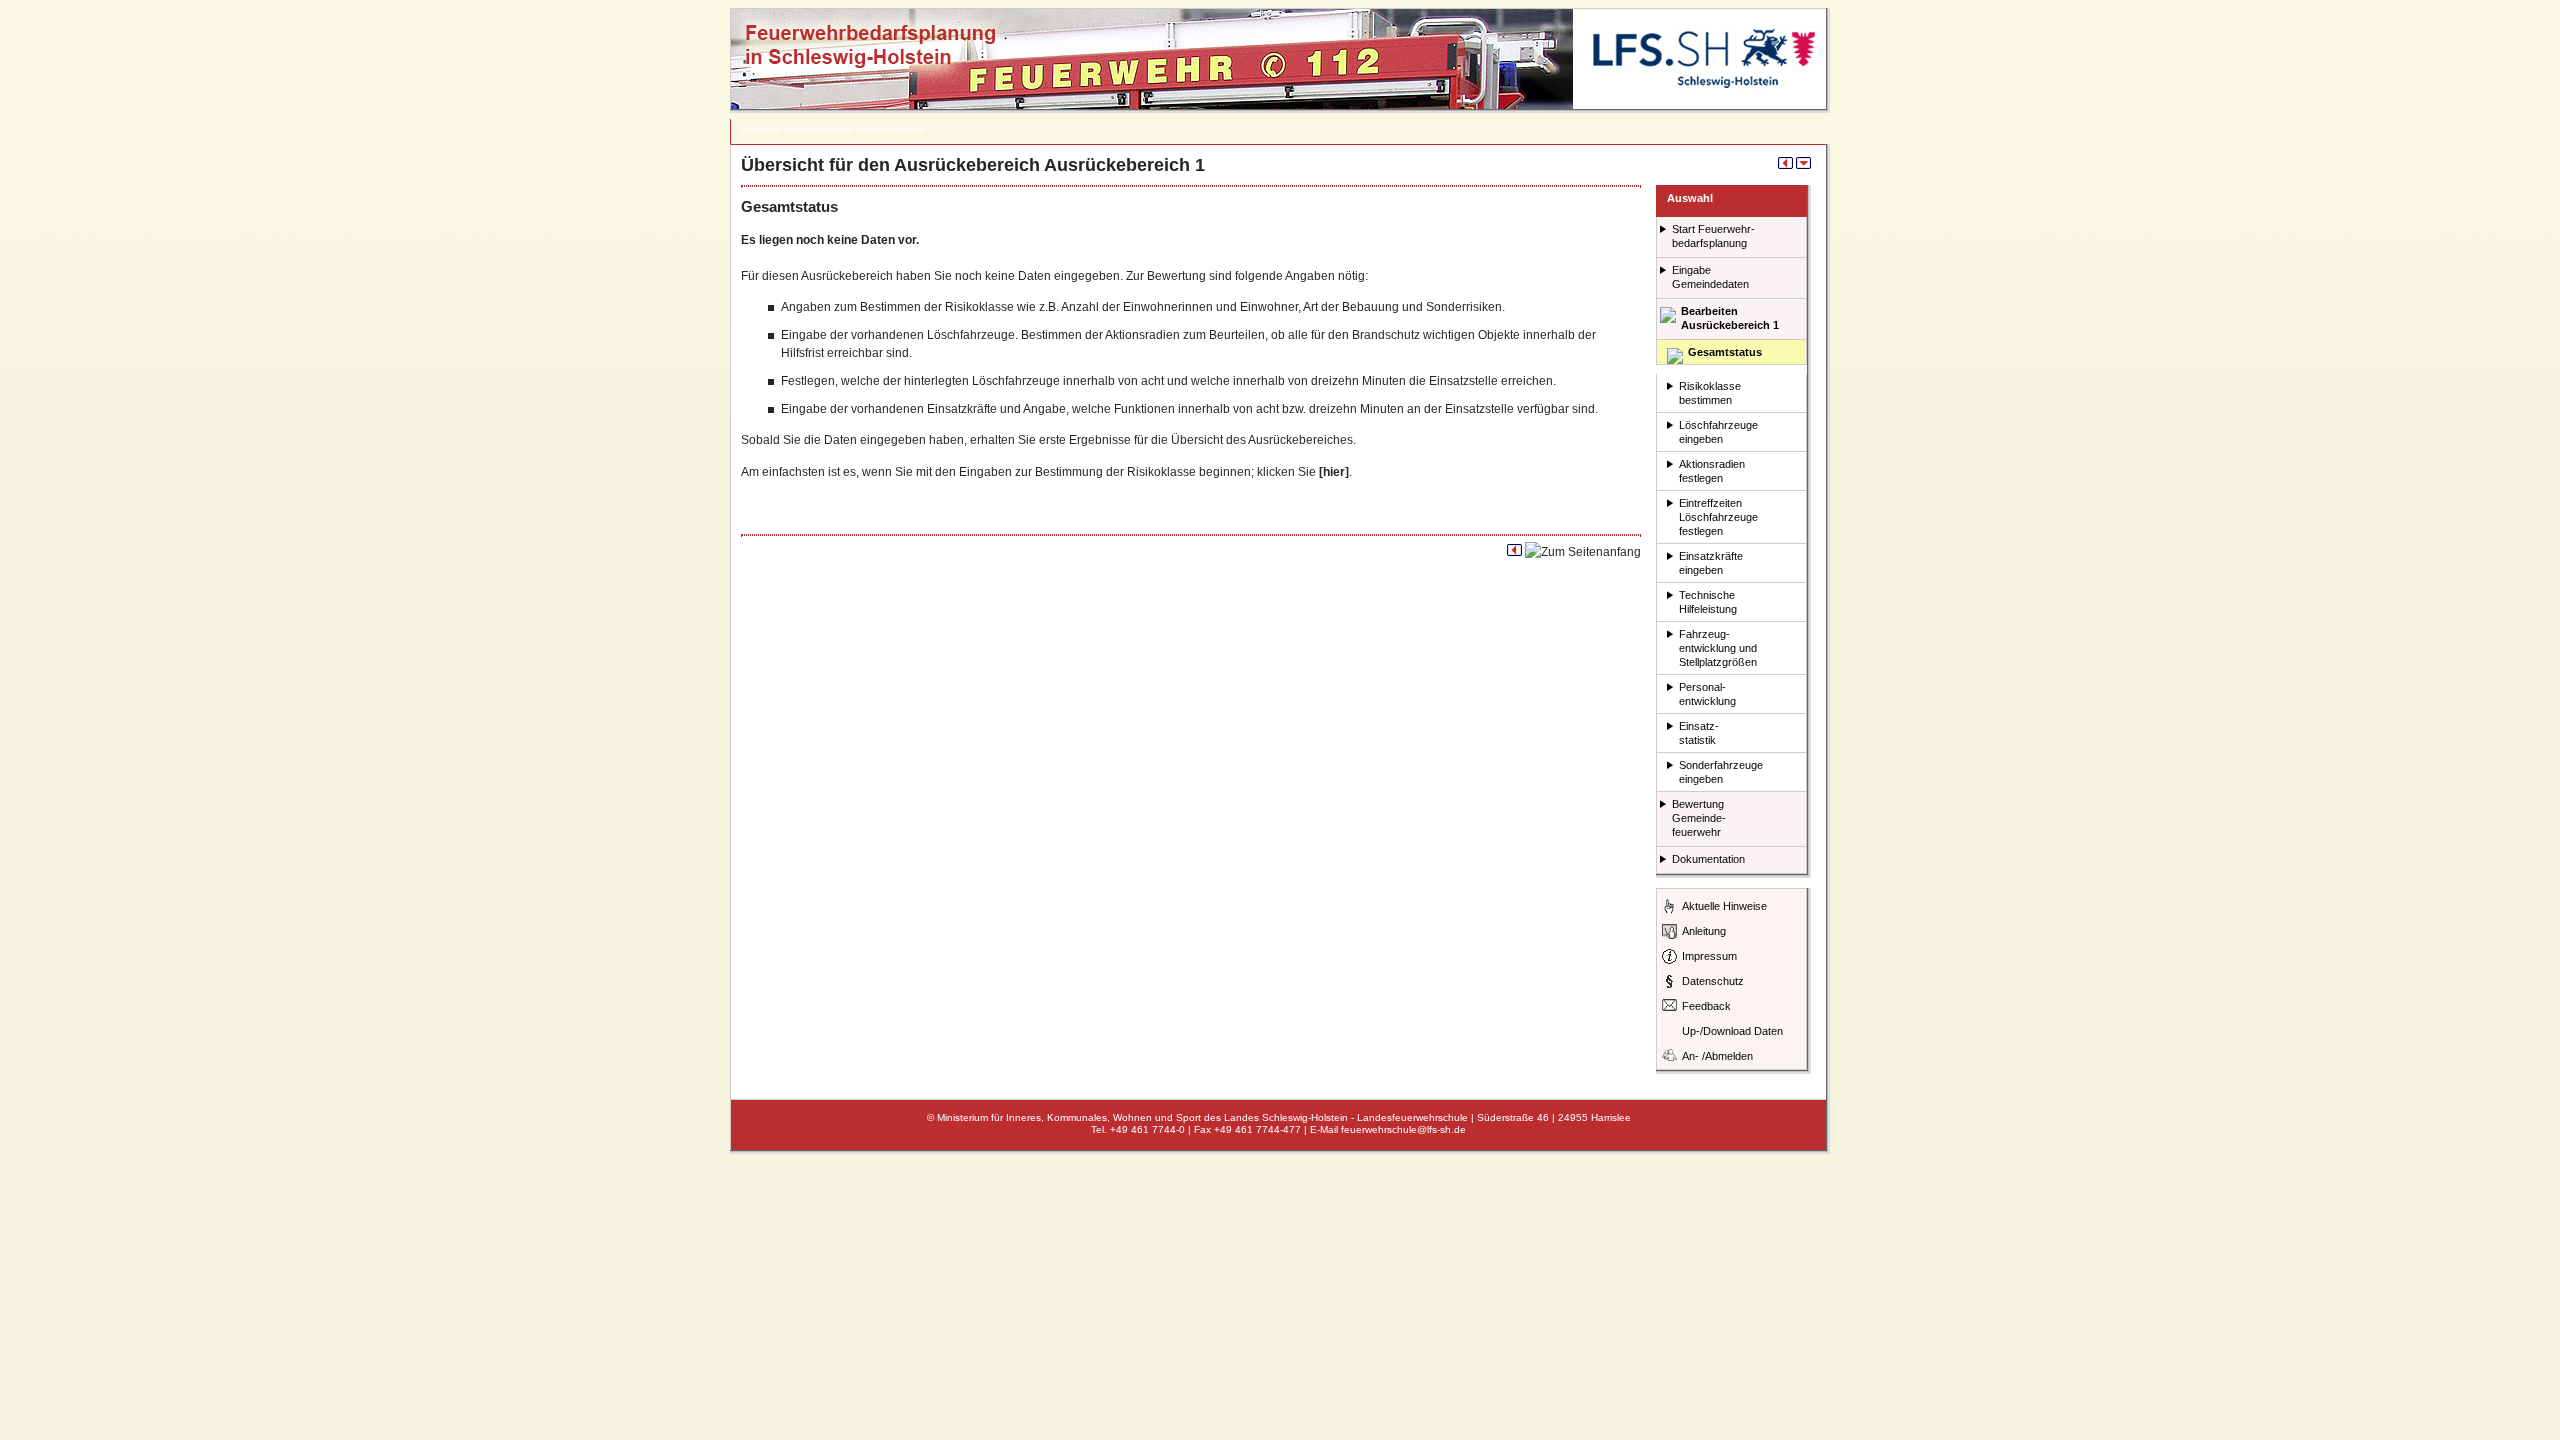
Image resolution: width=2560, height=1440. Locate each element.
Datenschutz (1713, 981)
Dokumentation (1708, 859)
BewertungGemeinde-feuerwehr (1699, 818)
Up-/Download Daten (1732, 1031)
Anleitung (1704, 931)
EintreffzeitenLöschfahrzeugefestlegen (1718, 517)
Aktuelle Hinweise (1724, 906)
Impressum (1709, 956)
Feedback (1706, 1006)
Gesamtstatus (1725, 352)
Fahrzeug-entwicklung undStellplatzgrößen (1718, 648)
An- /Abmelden (1717, 1056)
